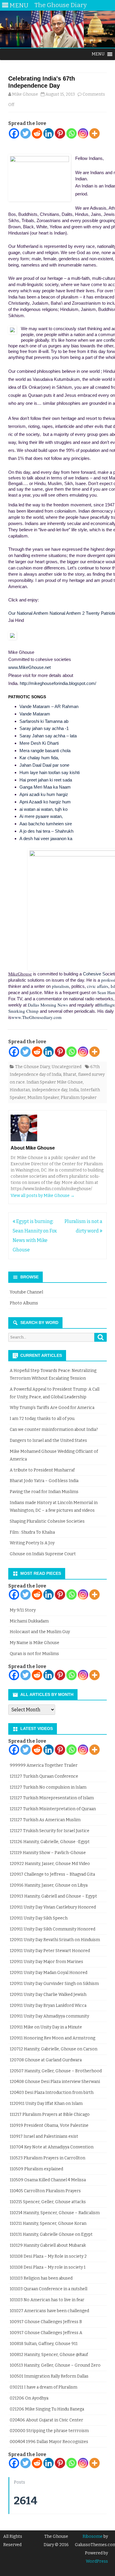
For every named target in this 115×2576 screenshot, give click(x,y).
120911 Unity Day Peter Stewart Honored (50, 1951)
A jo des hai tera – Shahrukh (46, 831)
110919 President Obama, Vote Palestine (49, 2125)
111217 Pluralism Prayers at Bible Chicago (50, 2114)
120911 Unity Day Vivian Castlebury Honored (53, 1907)
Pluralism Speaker (79, 1098)
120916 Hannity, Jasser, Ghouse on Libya (49, 1885)
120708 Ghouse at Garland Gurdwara (46, 2060)
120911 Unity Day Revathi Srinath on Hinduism (55, 1940)
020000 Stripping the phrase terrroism (49, 2431)
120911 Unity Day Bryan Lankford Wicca (48, 2006)
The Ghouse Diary (32, 1067)
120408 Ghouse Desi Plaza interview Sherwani (55, 2082)
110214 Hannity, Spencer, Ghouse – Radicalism (55, 2213)
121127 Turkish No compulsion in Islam (48, 1787)
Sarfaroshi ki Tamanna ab (44, 721)
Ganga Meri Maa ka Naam (45, 787)
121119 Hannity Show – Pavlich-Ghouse (48, 1853)
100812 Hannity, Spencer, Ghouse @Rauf (49, 2355)
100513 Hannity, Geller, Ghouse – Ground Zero (55, 2365)
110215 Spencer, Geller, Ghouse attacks (48, 2202)
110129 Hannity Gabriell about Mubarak (48, 2245)
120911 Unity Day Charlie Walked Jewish (48, 1995)
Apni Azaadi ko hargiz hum (45, 802)
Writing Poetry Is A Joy (32, 1543)
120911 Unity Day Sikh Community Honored (52, 1929)
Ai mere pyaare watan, (41, 816)
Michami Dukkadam (29, 1621)
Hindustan (20, 1090)
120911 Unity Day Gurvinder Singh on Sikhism (54, 1984)
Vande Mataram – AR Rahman (49, 706)
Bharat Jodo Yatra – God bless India (44, 1481)
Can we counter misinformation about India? (54, 1430)
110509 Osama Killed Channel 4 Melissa (48, 2180)
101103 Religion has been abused (41, 2278)
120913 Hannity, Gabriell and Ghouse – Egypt (53, 1896)
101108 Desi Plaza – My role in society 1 (48, 2267)
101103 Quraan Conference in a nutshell (49, 2289)
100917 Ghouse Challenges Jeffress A (46, 2333)
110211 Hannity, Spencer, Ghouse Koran (48, 2223)
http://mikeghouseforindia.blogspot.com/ (58, 683)
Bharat (70, 1074)
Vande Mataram (35, 714)
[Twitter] (26, 133)
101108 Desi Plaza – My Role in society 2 (48, 2256)
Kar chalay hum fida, (39, 758)
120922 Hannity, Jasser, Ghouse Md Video (50, 1864)
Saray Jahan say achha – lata (48, 736)
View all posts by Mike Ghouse (43, 1196)
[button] (98, 54)
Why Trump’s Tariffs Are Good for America (52, 1408)
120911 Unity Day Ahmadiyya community (49, 2016)
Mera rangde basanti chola (45, 751)
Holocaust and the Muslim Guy (40, 1632)
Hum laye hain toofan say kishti (50, 772)
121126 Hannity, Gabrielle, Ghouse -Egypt (50, 1842)
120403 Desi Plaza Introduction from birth (52, 2093)
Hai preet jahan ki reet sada (46, 780)
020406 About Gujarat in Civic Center (46, 2420)
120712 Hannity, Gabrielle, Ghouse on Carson (54, 2049)
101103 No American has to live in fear (47, 2300)
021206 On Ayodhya (29, 2398)
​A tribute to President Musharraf (42, 1470)
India (74, 1090)
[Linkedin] (49, 133)
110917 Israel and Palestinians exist (44, 2136)
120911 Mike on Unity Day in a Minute (46, 2027)
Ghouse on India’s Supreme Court (43, 1554)
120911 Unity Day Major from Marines (46, 1962)
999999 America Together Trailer (44, 1765)
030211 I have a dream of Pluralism (43, 2387)
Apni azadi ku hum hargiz (44, 794)
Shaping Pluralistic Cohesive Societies (47, 1521)
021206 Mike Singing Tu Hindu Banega (47, 2409)
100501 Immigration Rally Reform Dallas (49, 2376)
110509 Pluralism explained (36, 2169)
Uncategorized (66, 1067)
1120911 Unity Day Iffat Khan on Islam (46, 2104)
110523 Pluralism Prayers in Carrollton (47, 2158)
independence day (50, 1090)
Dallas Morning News (48, 1005)
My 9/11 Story (23, 1610)
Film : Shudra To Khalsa (32, 1532)
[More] (95, 133)
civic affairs (98, 986)
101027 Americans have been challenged (49, 2311)
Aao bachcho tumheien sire (46, 824)
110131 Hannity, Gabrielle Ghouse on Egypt (51, 2234)
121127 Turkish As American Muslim (45, 1820)
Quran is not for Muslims (34, 1654)
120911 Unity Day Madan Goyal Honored (49, 1973)
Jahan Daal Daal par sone (44, 765)
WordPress (97, 2561)
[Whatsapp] (72, 133)
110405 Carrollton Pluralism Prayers (45, 2191)
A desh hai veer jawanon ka (46, 838)
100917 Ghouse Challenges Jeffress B (46, 2322)
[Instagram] (83, 133)
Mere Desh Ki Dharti (39, 743)
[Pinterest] (60, 133)
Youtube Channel (26, 1292)
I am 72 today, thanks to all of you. (42, 1419)
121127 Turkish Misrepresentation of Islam (52, 1798)
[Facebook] (14, 133)
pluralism (60, 986)
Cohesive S (94, 974)
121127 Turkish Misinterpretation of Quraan (53, 1809)
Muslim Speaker (43, 1098)
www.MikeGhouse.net (29, 667)
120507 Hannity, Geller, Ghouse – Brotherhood (56, 2071)
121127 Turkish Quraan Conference (44, 1776)
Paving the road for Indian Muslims (44, 1492)
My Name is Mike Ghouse (34, 1643)
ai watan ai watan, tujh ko (43, 809)
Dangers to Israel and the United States (48, 1441)
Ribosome (93, 2536)
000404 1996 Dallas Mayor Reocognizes (49, 2442)
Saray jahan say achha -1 (44, 728)
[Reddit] (37, 133)
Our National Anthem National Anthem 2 (46, 613)
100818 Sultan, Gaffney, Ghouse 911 (44, 2344)
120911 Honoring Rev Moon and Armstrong (52, 2038)
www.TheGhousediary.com (37, 1017)
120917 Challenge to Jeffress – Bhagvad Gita (52, 1874)
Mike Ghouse (25, 94)
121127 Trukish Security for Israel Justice (50, 1831)
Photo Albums (24, 1303)
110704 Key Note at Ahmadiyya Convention (52, 2147)
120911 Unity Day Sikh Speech (39, 1918)
